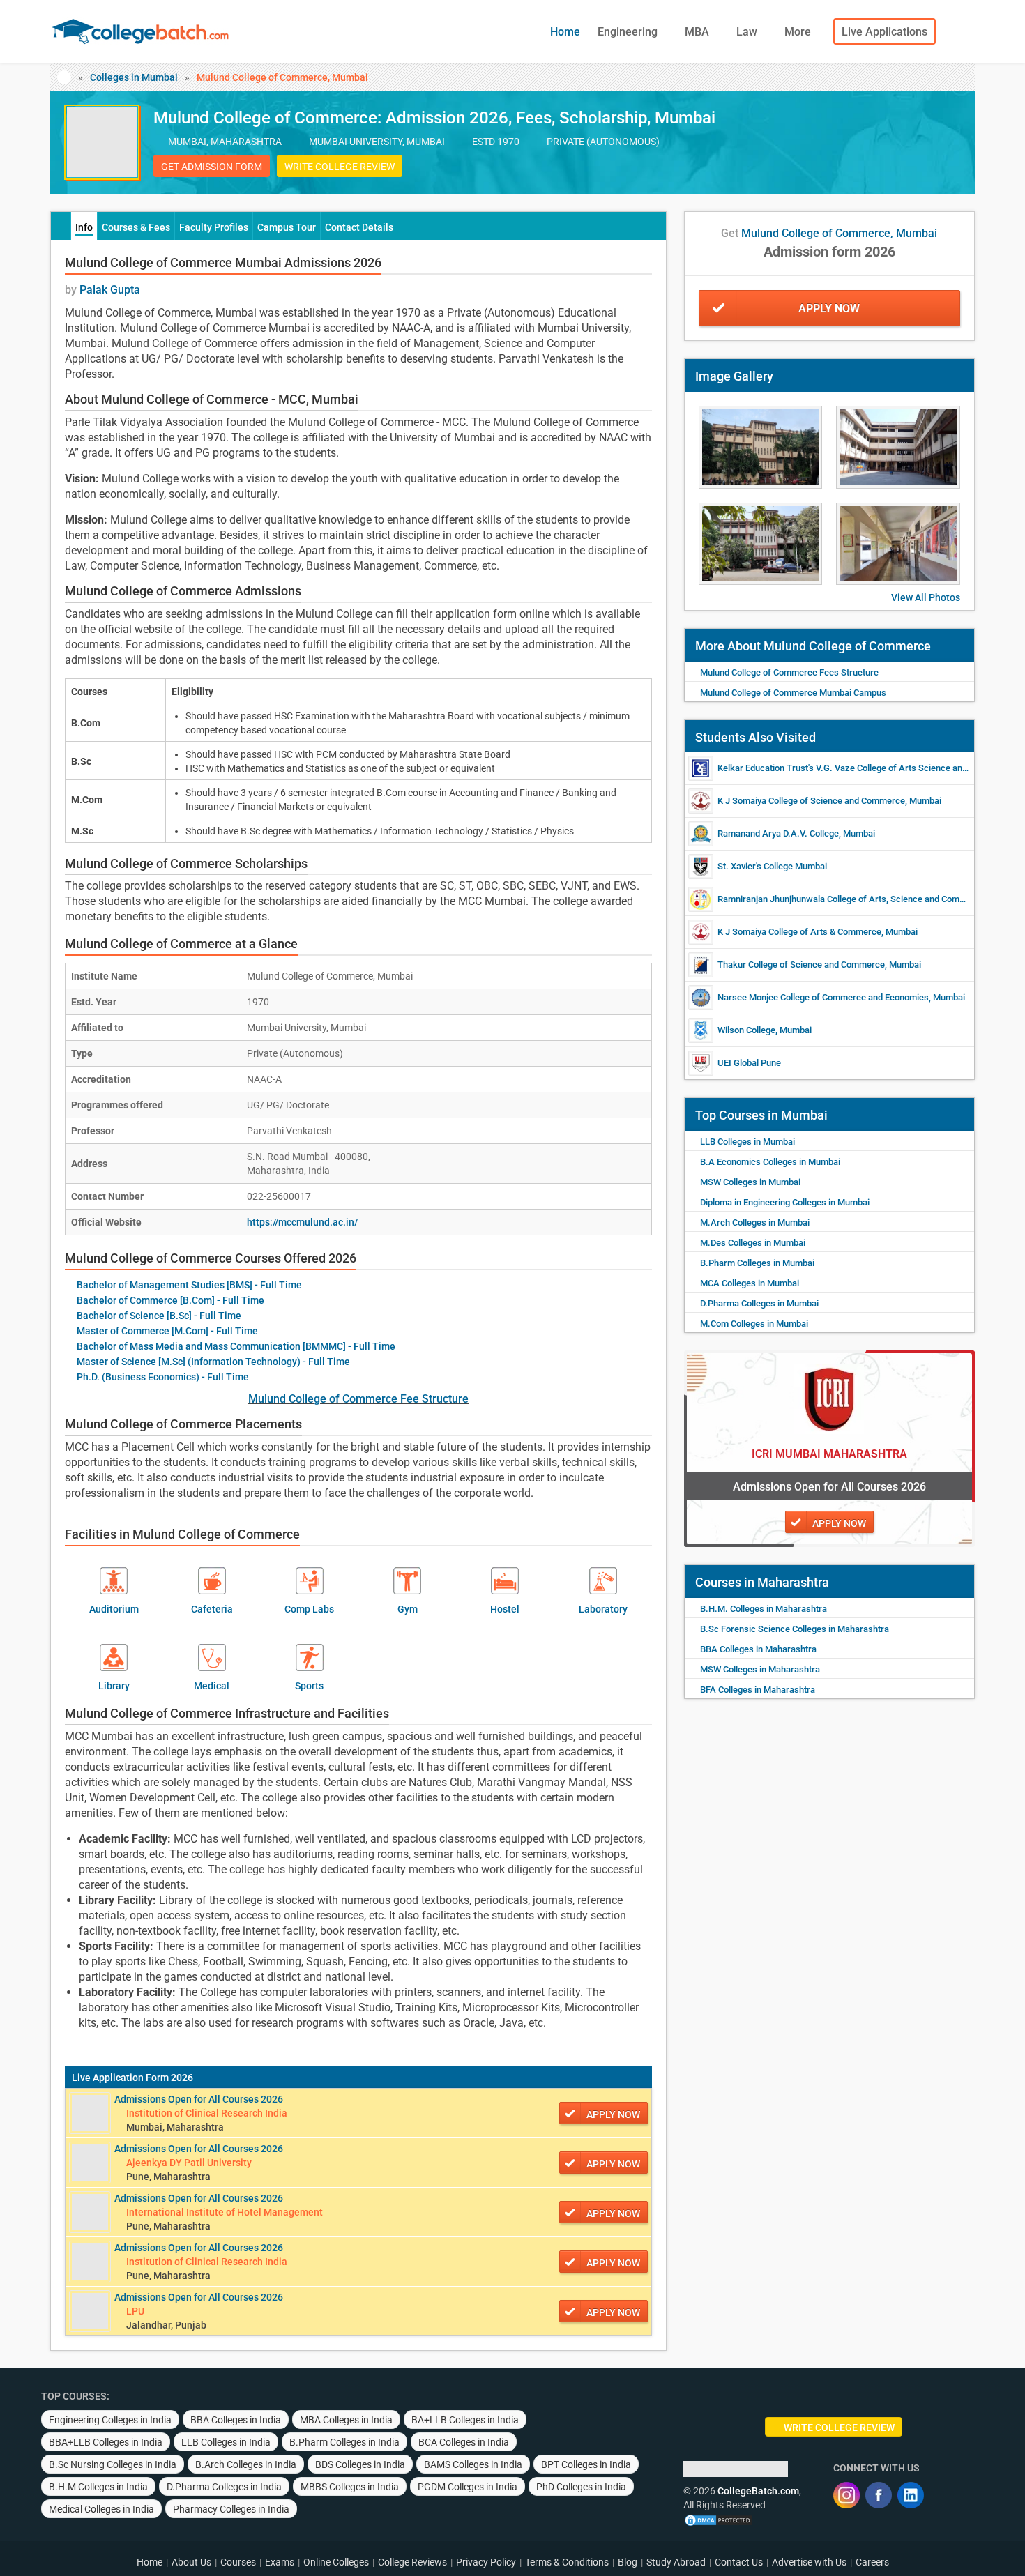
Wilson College (746, 1030)
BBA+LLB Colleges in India (106, 2442)
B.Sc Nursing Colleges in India (113, 2464)
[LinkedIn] (911, 2495)
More (799, 32)
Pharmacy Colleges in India (231, 2509)
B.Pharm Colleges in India (344, 2442)
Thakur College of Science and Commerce (801, 965)
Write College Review (340, 167)
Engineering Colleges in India (110, 2420)
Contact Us (739, 2562)
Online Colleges (336, 2562)
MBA (698, 32)
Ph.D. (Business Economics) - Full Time (163, 1377)
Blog (628, 2562)
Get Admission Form (212, 167)
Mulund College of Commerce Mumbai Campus (793, 693)
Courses (238, 2562)
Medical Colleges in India (101, 2509)
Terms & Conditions (567, 2562)
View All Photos (926, 597)
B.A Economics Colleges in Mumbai (770, 1162)
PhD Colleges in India (581, 2487)
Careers (872, 2562)
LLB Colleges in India (226, 2442)
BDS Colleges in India (360, 2464)
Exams (280, 2562)
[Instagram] (846, 2495)
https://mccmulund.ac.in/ (302, 1222)
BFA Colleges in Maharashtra (758, 1690)
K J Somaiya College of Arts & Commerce (799, 932)
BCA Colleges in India (464, 2442)
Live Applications (884, 32)
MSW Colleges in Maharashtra (760, 1669)
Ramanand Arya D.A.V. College (778, 833)
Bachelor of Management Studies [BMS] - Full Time (189, 1285)
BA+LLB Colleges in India (465, 2420)
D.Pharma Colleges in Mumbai (759, 1303)
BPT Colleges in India (586, 2464)
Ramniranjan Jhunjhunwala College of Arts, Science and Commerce (851, 899)
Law (748, 32)
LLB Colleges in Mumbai (747, 1142)
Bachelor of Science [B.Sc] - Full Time (159, 1316)
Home (565, 32)
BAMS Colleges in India (473, 2464)
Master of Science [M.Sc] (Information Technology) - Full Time (213, 1362)
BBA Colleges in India (236, 2420)
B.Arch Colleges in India (246, 2464)
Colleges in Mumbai (134, 77)
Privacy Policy (486, 2562)
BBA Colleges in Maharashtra (758, 1649)
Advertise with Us (809, 2562)
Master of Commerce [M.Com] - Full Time (167, 1331)
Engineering (629, 32)
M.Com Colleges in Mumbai (754, 1324)
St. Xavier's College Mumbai (772, 866)
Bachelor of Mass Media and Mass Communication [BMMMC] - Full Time (236, 1346)
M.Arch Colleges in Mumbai (755, 1222)
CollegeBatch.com (758, 2491)
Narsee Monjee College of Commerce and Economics (823, 997)
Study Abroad (676, 2562)
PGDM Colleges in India (468, 2487)
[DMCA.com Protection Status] (718, 2519)
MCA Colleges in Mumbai (750, 1283)
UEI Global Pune (749, 1063)
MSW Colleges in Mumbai (750, 1182)
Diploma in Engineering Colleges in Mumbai (785, 1202)
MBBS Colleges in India (350, 2487)
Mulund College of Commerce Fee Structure (358, 1399)
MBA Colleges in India (346, 2420)
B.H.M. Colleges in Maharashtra (764, 1609)
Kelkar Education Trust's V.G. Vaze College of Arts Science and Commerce (865, 768)
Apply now (613, 2114)
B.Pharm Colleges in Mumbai (757, 1263)
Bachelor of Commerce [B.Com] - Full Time (170, 1300)
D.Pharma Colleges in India (224, 2487)
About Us (191, 2562)
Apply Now (829, 308)
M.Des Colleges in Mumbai (753, 1243)
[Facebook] (879, 2495)
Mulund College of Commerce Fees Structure (789, 672)
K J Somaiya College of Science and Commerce (811, 801)
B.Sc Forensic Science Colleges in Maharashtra (795, 1629)
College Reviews (412, 2562)
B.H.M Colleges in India (98, 2487)
